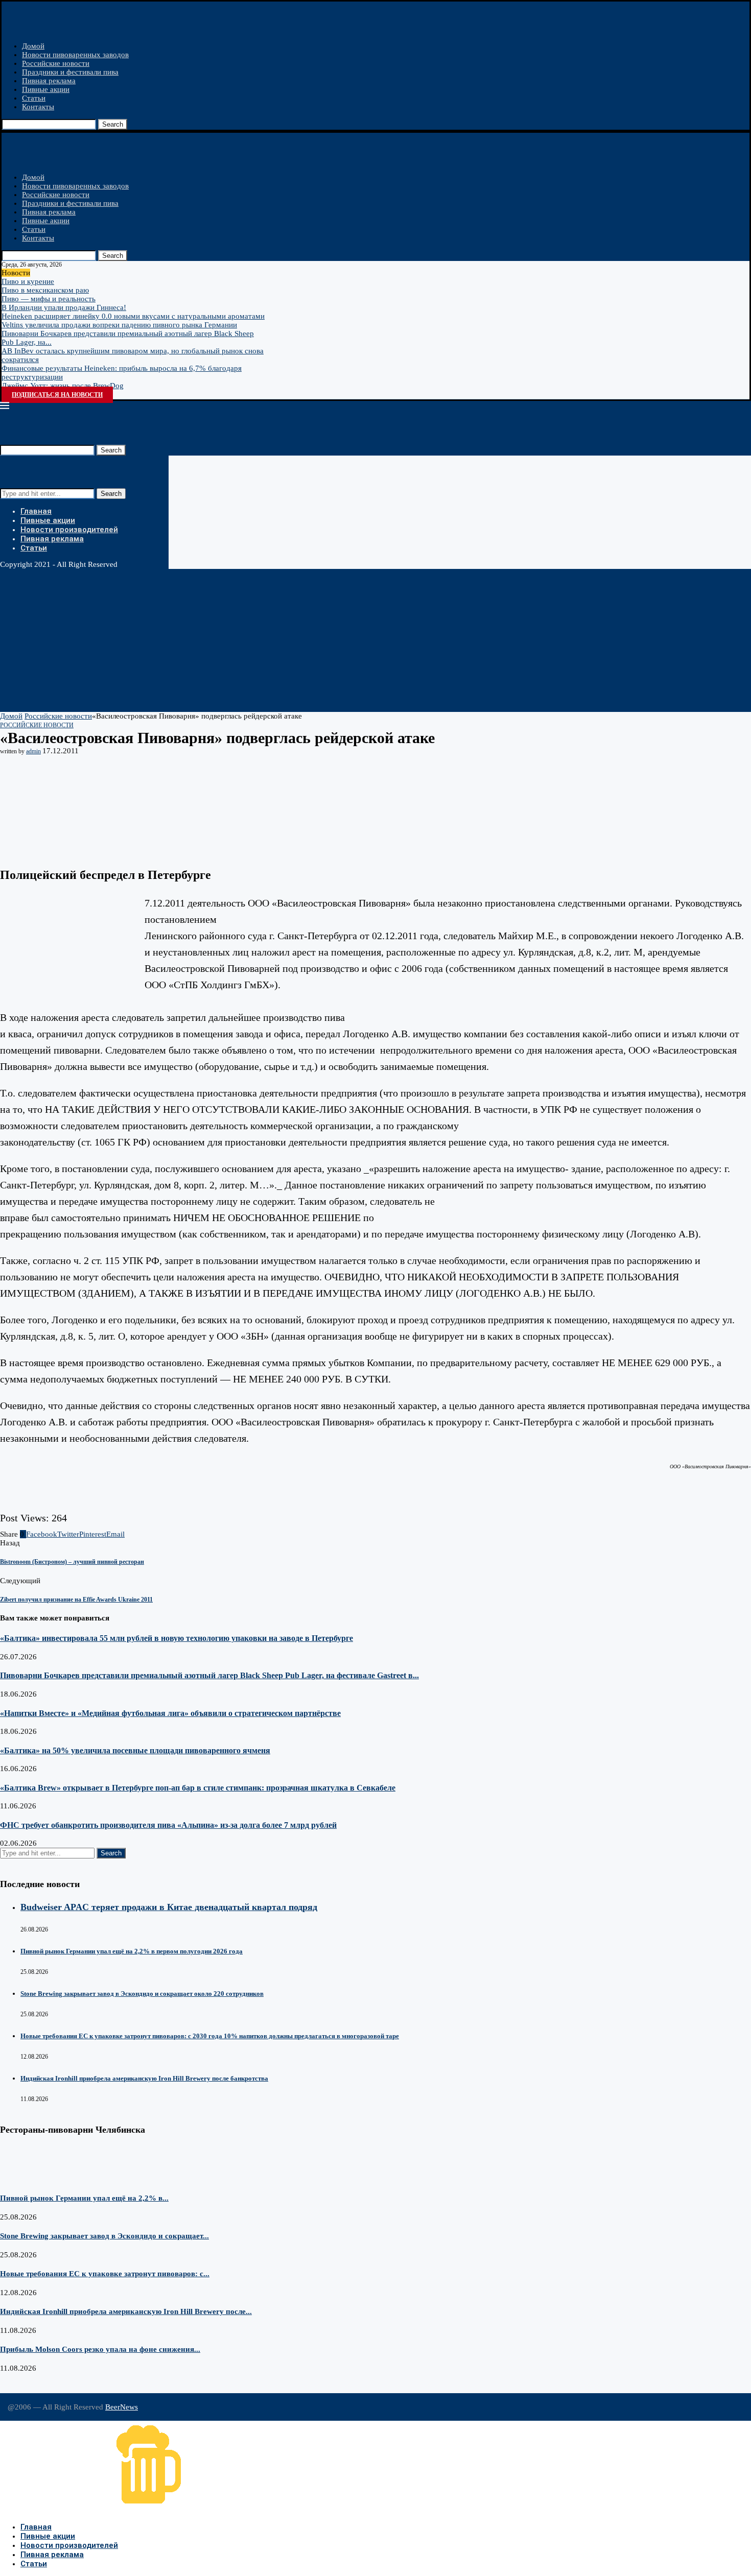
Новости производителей (69, 530)
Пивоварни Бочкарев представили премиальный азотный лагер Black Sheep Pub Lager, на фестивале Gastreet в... (209, 1675)
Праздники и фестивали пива (70, 72)
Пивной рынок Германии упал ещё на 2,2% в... (84, 2198)
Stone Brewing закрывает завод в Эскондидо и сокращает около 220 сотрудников (142, 1994)
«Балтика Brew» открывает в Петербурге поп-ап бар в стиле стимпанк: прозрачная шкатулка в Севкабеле (198, 1788)
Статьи (34, 98)
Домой (33, 46)
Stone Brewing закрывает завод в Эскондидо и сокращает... (104, 2236)
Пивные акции (46, 89)
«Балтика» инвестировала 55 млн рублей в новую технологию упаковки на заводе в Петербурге (177, 1638)
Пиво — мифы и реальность (49, 299)
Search (113, 124)
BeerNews (122, 2407)
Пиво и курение (28, 281)
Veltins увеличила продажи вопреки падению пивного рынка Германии (119, 325)
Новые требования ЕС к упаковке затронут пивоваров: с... (105, 2274)
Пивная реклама (49, 81)
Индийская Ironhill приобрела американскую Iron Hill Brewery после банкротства (144, 2078)
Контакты (38, 107)
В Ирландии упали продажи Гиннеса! (64, 307)
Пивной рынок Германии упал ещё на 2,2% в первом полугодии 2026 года (132, 1951)
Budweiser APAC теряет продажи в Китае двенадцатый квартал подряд (169, 1907)
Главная (36, 511)
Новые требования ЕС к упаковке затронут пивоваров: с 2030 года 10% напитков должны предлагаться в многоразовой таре (210, 2036)
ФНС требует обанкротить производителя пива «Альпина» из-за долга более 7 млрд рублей (168, 1825)
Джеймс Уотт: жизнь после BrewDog (63, 386)
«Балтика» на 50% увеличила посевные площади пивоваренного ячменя (135, 1750)
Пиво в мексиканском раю (45, 290)
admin (33, 751)
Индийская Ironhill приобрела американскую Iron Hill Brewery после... (126, 2311)
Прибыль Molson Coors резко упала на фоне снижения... (100, 2349)
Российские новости (56, 63)
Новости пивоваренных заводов (75, 55)
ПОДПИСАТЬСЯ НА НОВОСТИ (57, 395)
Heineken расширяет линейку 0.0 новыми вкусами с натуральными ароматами (133, 316)
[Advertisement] (307, 640)
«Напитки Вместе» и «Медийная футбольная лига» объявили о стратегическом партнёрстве (170, 1713)
